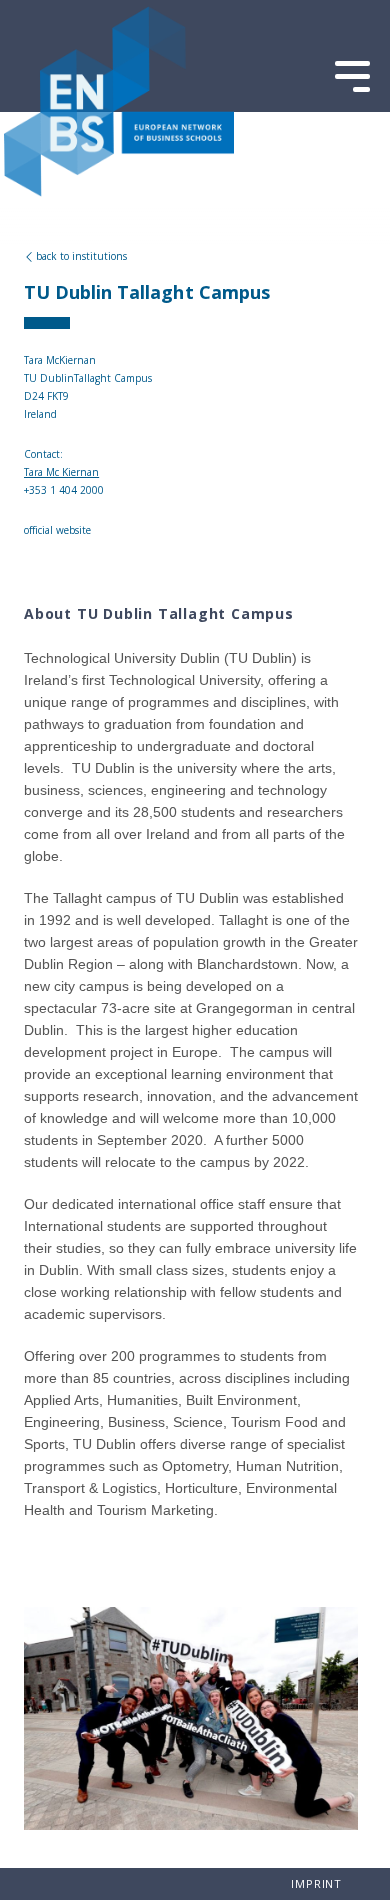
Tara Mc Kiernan (61, 472)
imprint (316, 1883)
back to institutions (81, 256)
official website (57, 530)
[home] (119, 192)
